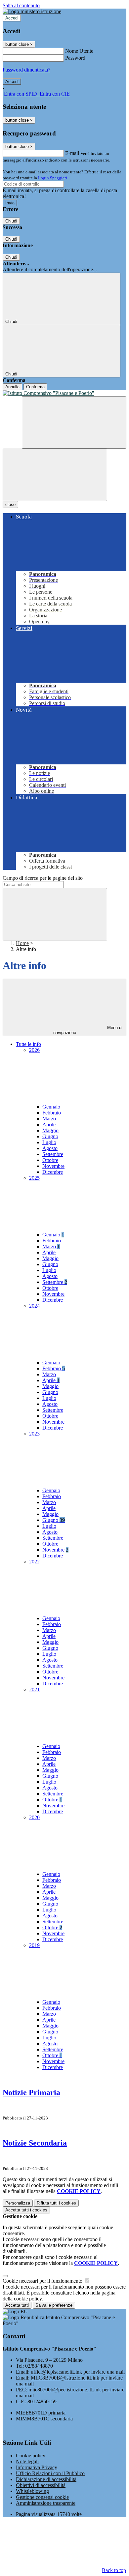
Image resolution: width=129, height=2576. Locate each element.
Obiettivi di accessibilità (41, 2485)
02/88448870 (39, 2366)
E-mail (72, 153)
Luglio (49, 1142)
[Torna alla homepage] (64, 393)
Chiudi (11, 221)
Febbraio (52, 1113)
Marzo (49, 1119)
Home (22, 943)
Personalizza (18, 2203)
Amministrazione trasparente (46, 2503)
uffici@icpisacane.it (78, 2372)
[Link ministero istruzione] (32, 11)
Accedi (12, 18)
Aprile (49, 1125)
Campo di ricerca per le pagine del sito (43, 878)
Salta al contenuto (21, 5)
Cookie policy (31, 2456)
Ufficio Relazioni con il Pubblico (50, 2473)
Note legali (27, 2461)
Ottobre (50, 1160)
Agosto (50, 1148)
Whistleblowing (32, 2491)
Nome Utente (79, 51)
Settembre (53, 1154)
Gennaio (51, 1107)
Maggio (50, 1130)
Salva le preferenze (54, 2305)
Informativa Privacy (37, 2467)
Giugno (50, 1136)
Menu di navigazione (88, 1030)
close (10, 504)
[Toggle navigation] (55, 475)
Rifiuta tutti (56, 2203)
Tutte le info (28, 1044)
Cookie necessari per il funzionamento (43, 2281)
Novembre (53, 1166)
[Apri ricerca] (74, 422)
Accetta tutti (26, 2210)
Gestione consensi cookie (42, 2497)
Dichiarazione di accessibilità (46, 2479)
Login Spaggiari (53, 178)
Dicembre (53, 1172)
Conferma (35, 387)
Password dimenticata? (26, 70)
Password (75, 58)
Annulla (12, 387)
